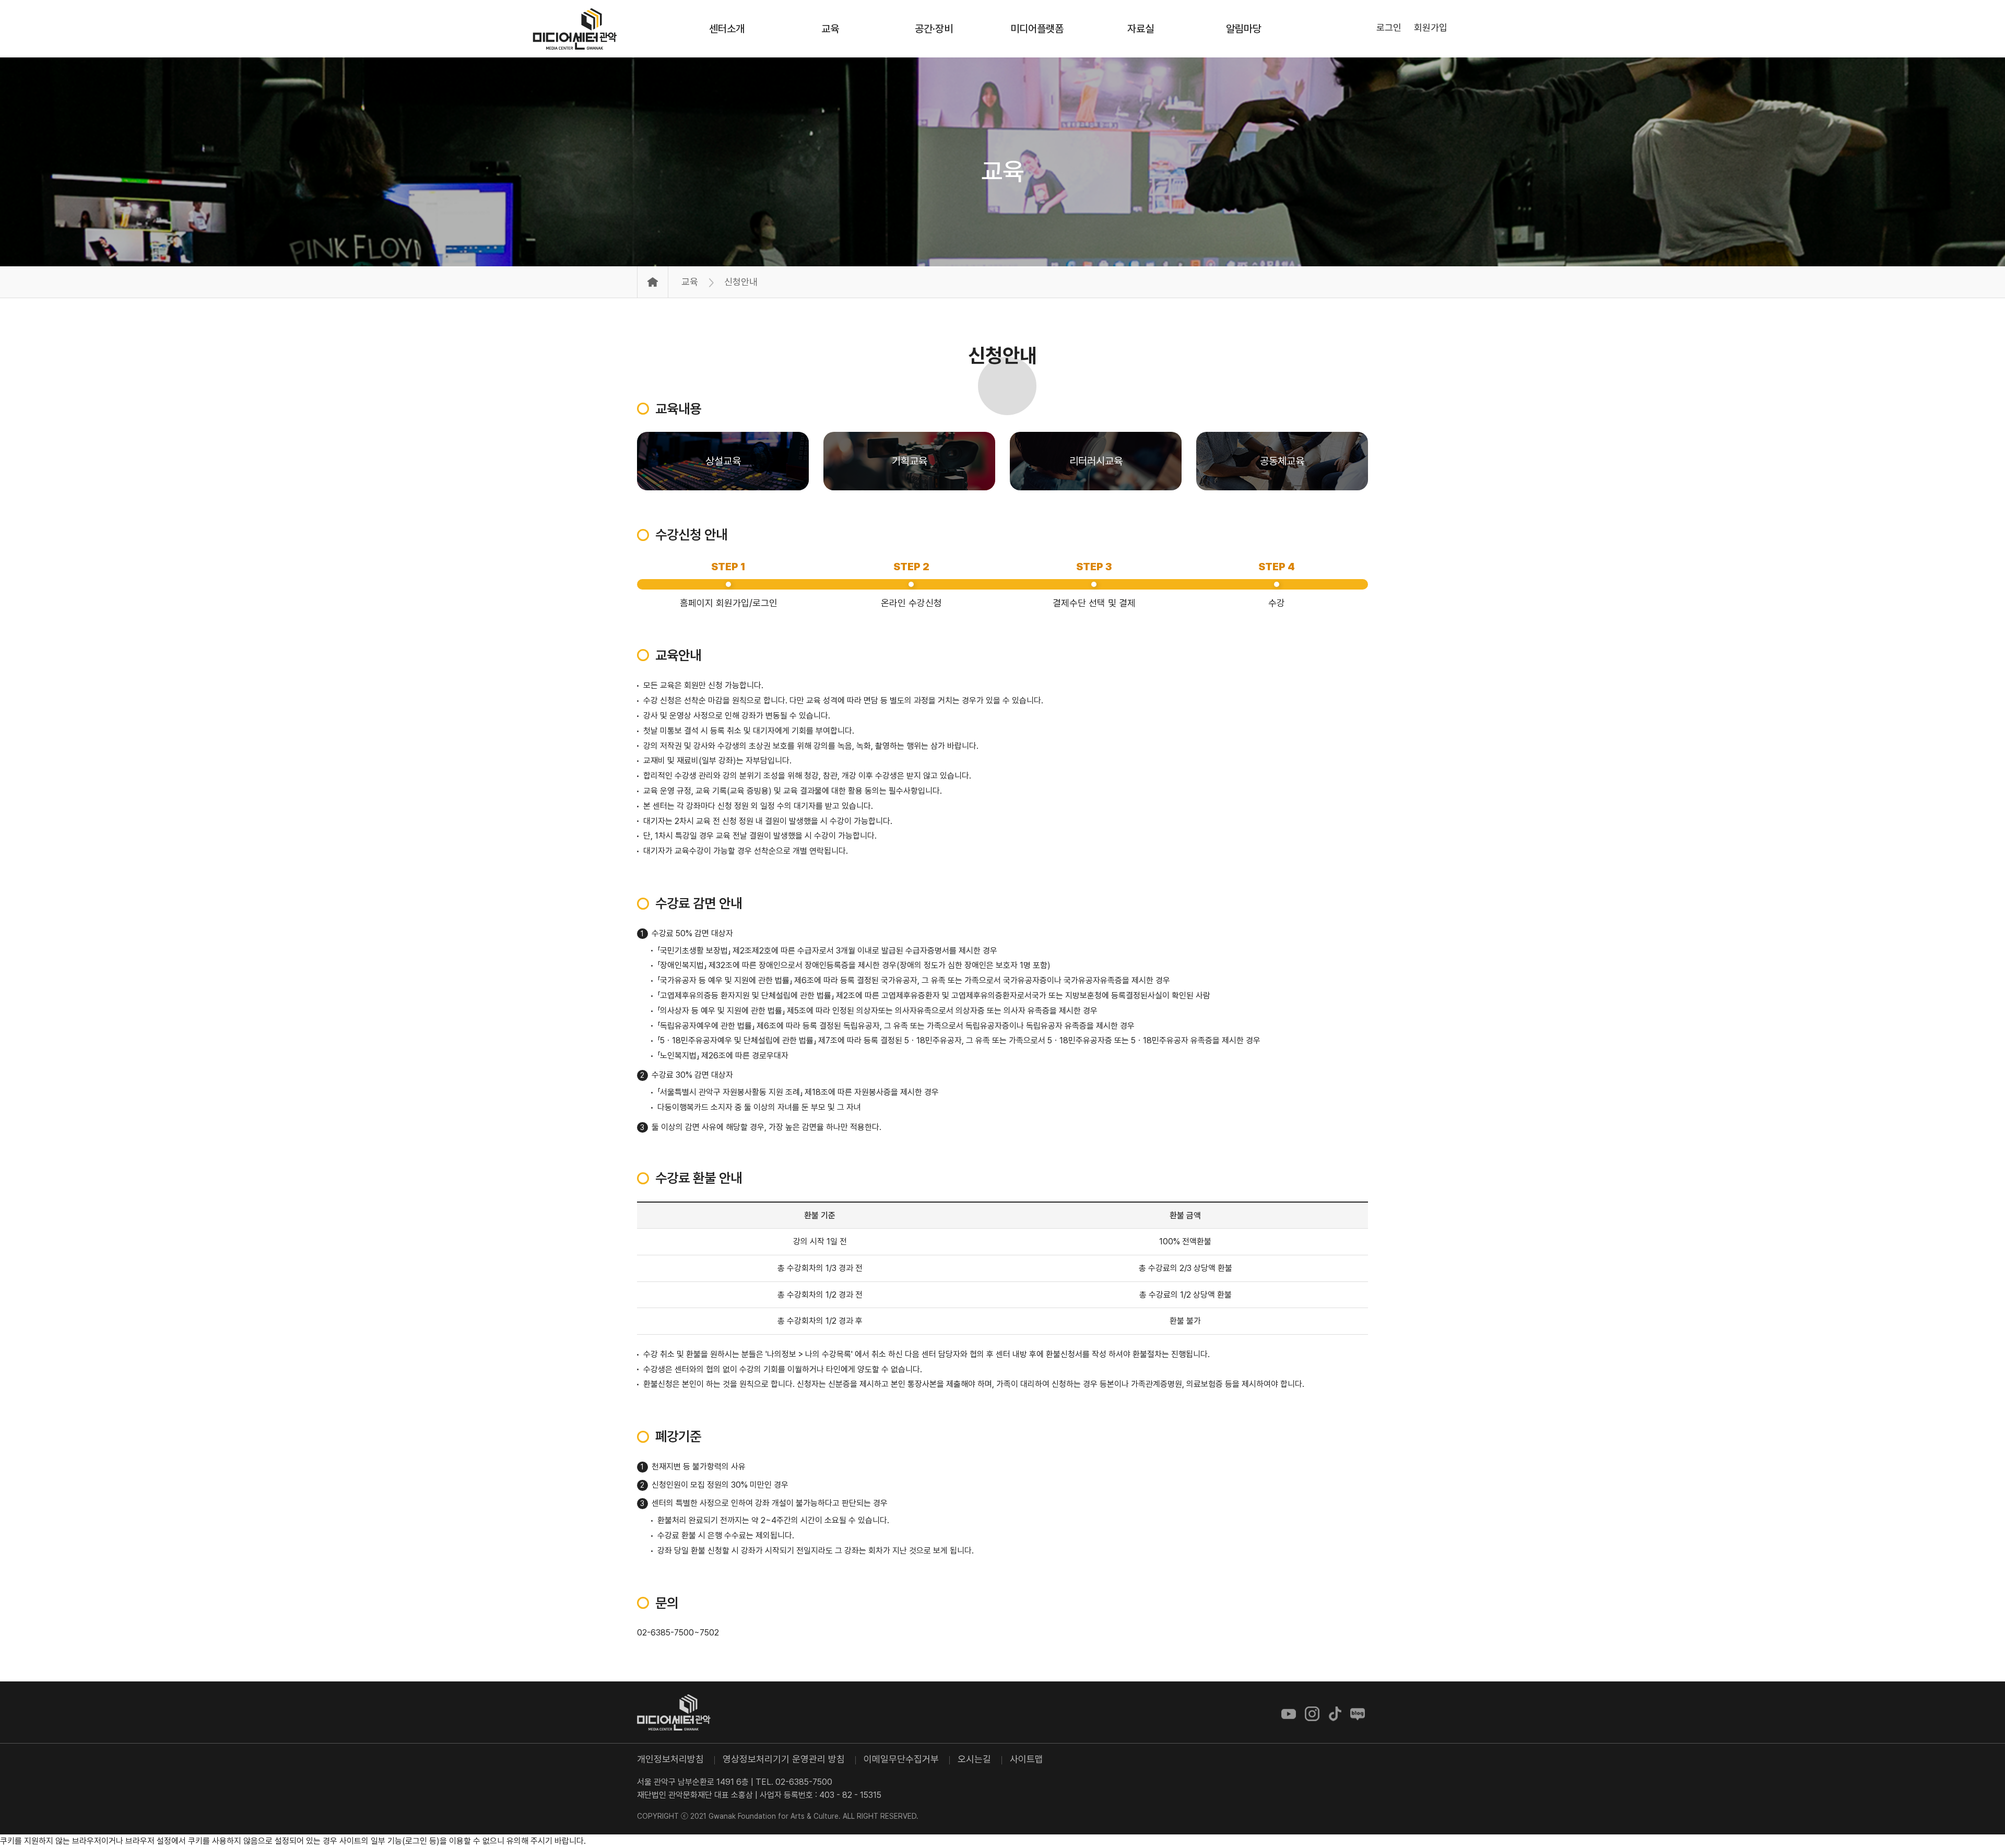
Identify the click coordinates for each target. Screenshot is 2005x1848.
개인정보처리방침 (670, 1759)
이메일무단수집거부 (901, 1759)
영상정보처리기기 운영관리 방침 (784, 1759)
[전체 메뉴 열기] (1466, 28)
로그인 (1389, 27)
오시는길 (974, 1759)
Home (653, 282)
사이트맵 (1027, 1759)
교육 (1002, 171)
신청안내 (1002, 355)
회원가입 (1431, 27)
